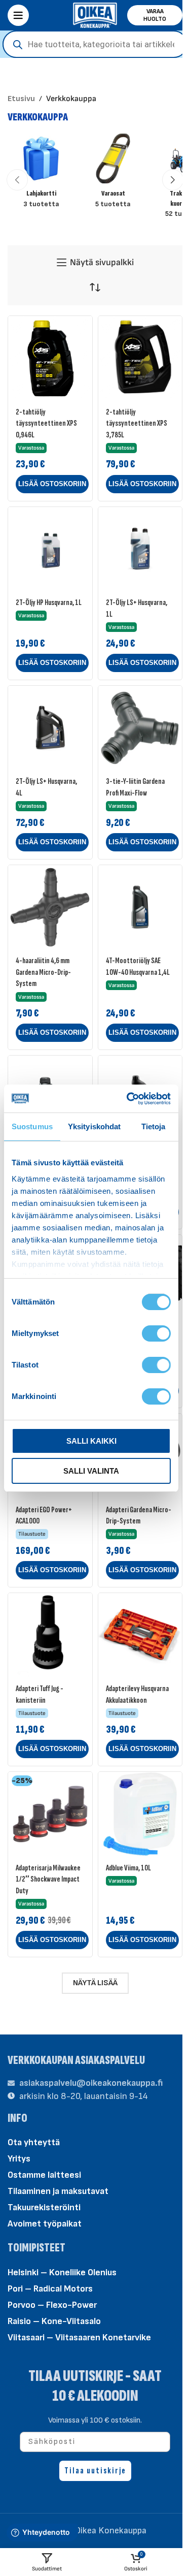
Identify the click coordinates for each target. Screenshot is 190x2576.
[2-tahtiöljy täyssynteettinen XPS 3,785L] (140, 358)
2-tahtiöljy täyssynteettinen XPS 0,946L (46, 423)
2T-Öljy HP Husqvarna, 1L (49, 602)
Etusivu (21, 99)
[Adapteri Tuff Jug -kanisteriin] (50, 1635)
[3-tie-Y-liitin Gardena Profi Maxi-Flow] (140, 728)
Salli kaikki (91, 1441)
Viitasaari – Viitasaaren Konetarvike (79, 2337)
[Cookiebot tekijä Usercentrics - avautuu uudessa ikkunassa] (129, 1099)
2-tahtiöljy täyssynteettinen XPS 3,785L (137, 423)
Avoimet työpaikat (45, 2224)
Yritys (19, 2159)
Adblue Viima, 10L (128, 1868)
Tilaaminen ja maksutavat (58, 2191)
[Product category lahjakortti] (41, 174)
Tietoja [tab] (154, 1126)
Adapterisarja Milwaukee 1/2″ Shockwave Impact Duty (48, 1879)
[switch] (156, 1333)
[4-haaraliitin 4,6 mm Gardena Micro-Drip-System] (50, 907)
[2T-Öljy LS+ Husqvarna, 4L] (50, 728)
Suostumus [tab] (32, 1126)
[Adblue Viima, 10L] (140, 1814)
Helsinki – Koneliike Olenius (62, 2272)
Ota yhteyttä (34, 2142)
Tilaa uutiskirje (95, 2470)
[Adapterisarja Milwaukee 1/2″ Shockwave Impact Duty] (50, 1814)
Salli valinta (91, 1471)
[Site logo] (95, 14)
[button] (17, 180)
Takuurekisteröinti (44, 2207)
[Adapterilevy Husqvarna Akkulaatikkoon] (140, 1635)
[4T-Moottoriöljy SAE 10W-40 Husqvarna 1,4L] (140, 907)
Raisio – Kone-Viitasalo (54, 2321)
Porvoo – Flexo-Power (52, 2304)
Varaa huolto (155, 15)
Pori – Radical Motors (50, 2288)
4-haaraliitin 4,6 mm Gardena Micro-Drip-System (43, 972)
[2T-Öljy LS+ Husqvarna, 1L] (140, 549)
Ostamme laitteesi (44, 2175)
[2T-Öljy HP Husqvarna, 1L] (50, 549)
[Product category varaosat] (113, 174)
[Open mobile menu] (18, 15)
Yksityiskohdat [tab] (94, 1126)
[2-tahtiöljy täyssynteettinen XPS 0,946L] (50, 358)
